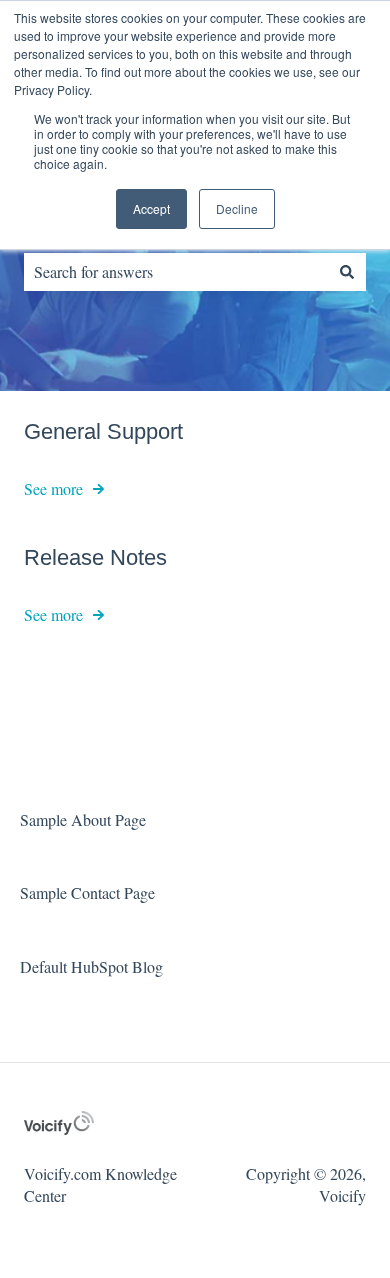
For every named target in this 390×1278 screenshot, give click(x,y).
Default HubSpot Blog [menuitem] (91, 966)
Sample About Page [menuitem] (83, 819)
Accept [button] (151, 208)
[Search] (347, 272)
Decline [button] (237, 208)
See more (53, 488)
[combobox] (176, 272)
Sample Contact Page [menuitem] (87, 892)
